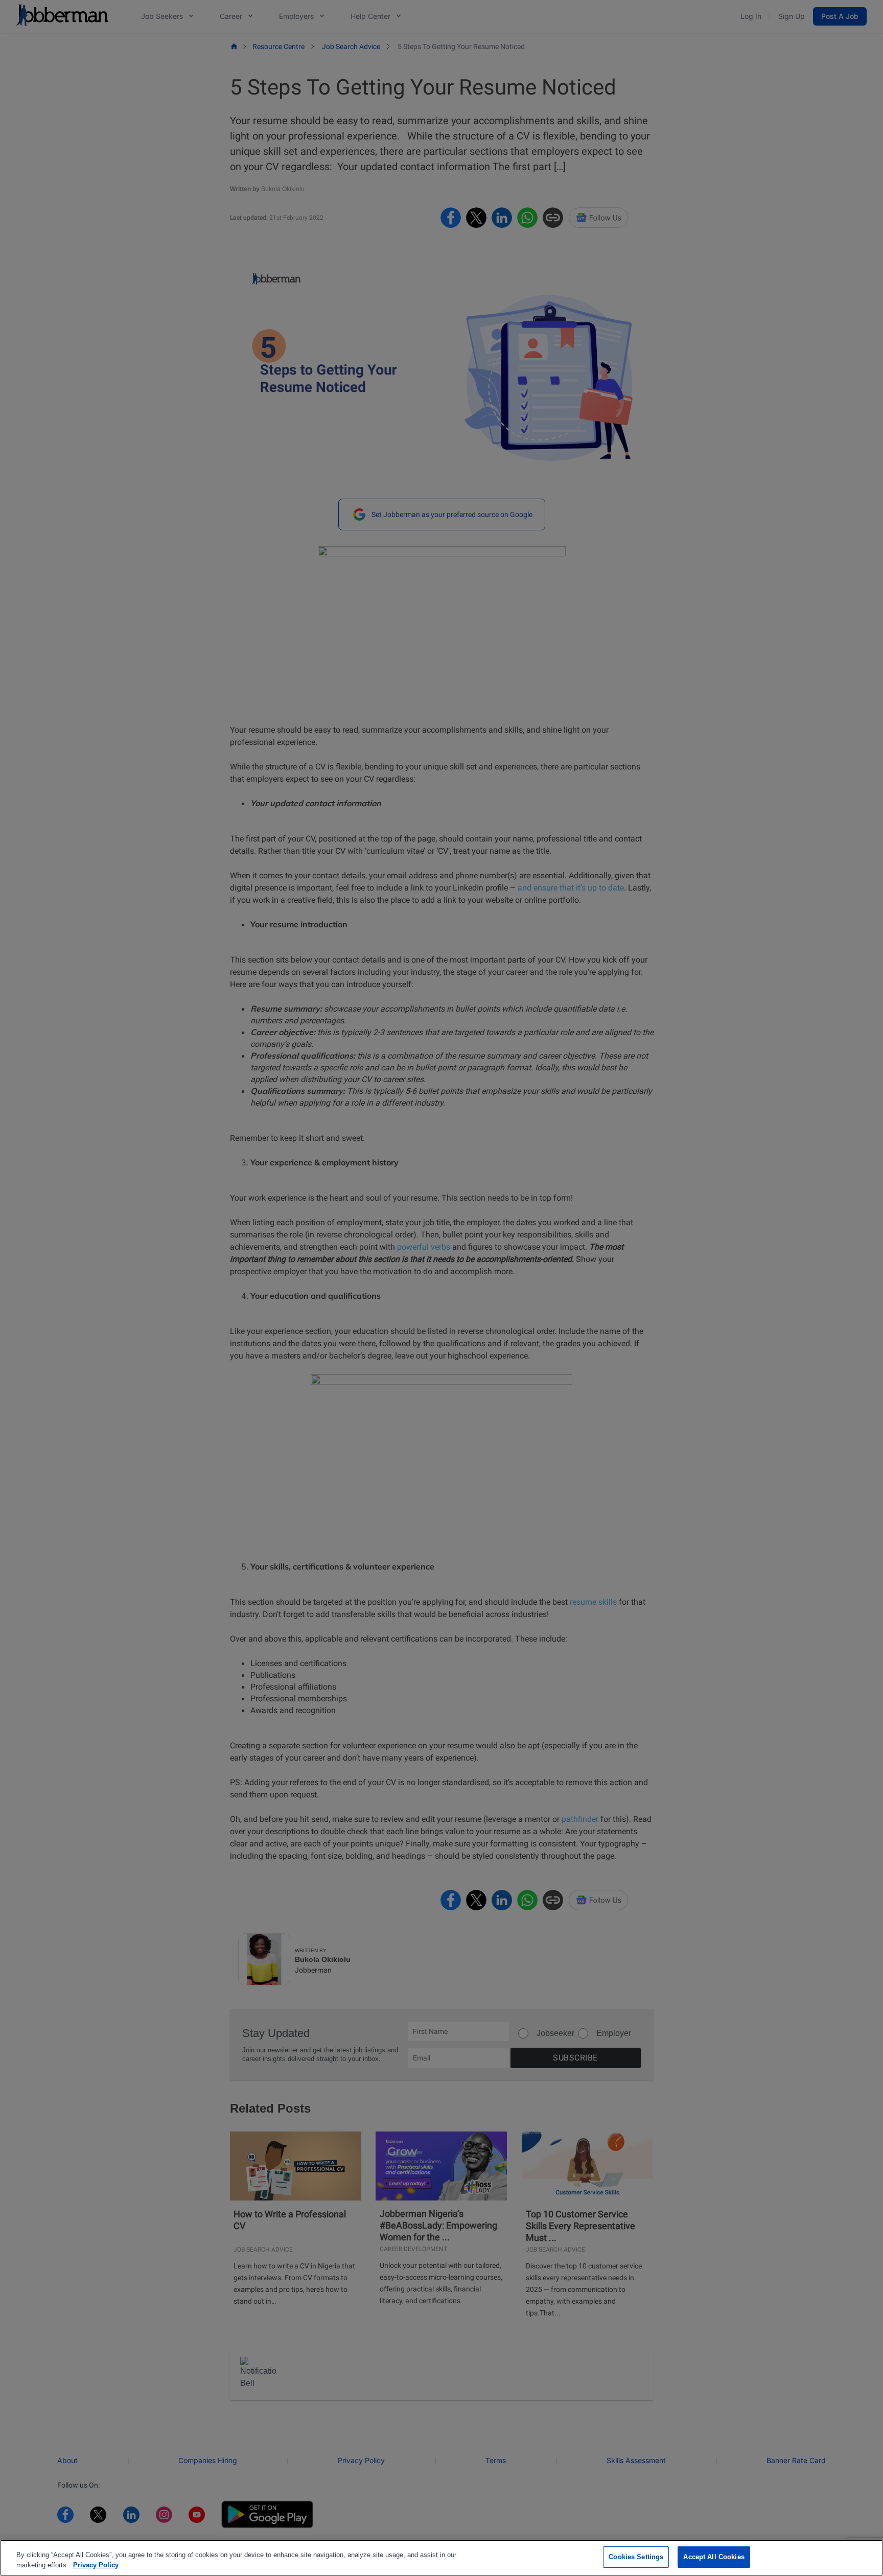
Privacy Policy (96, 2565)
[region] (441, 2558)
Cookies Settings (636, 2557)
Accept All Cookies (714, 2557)
